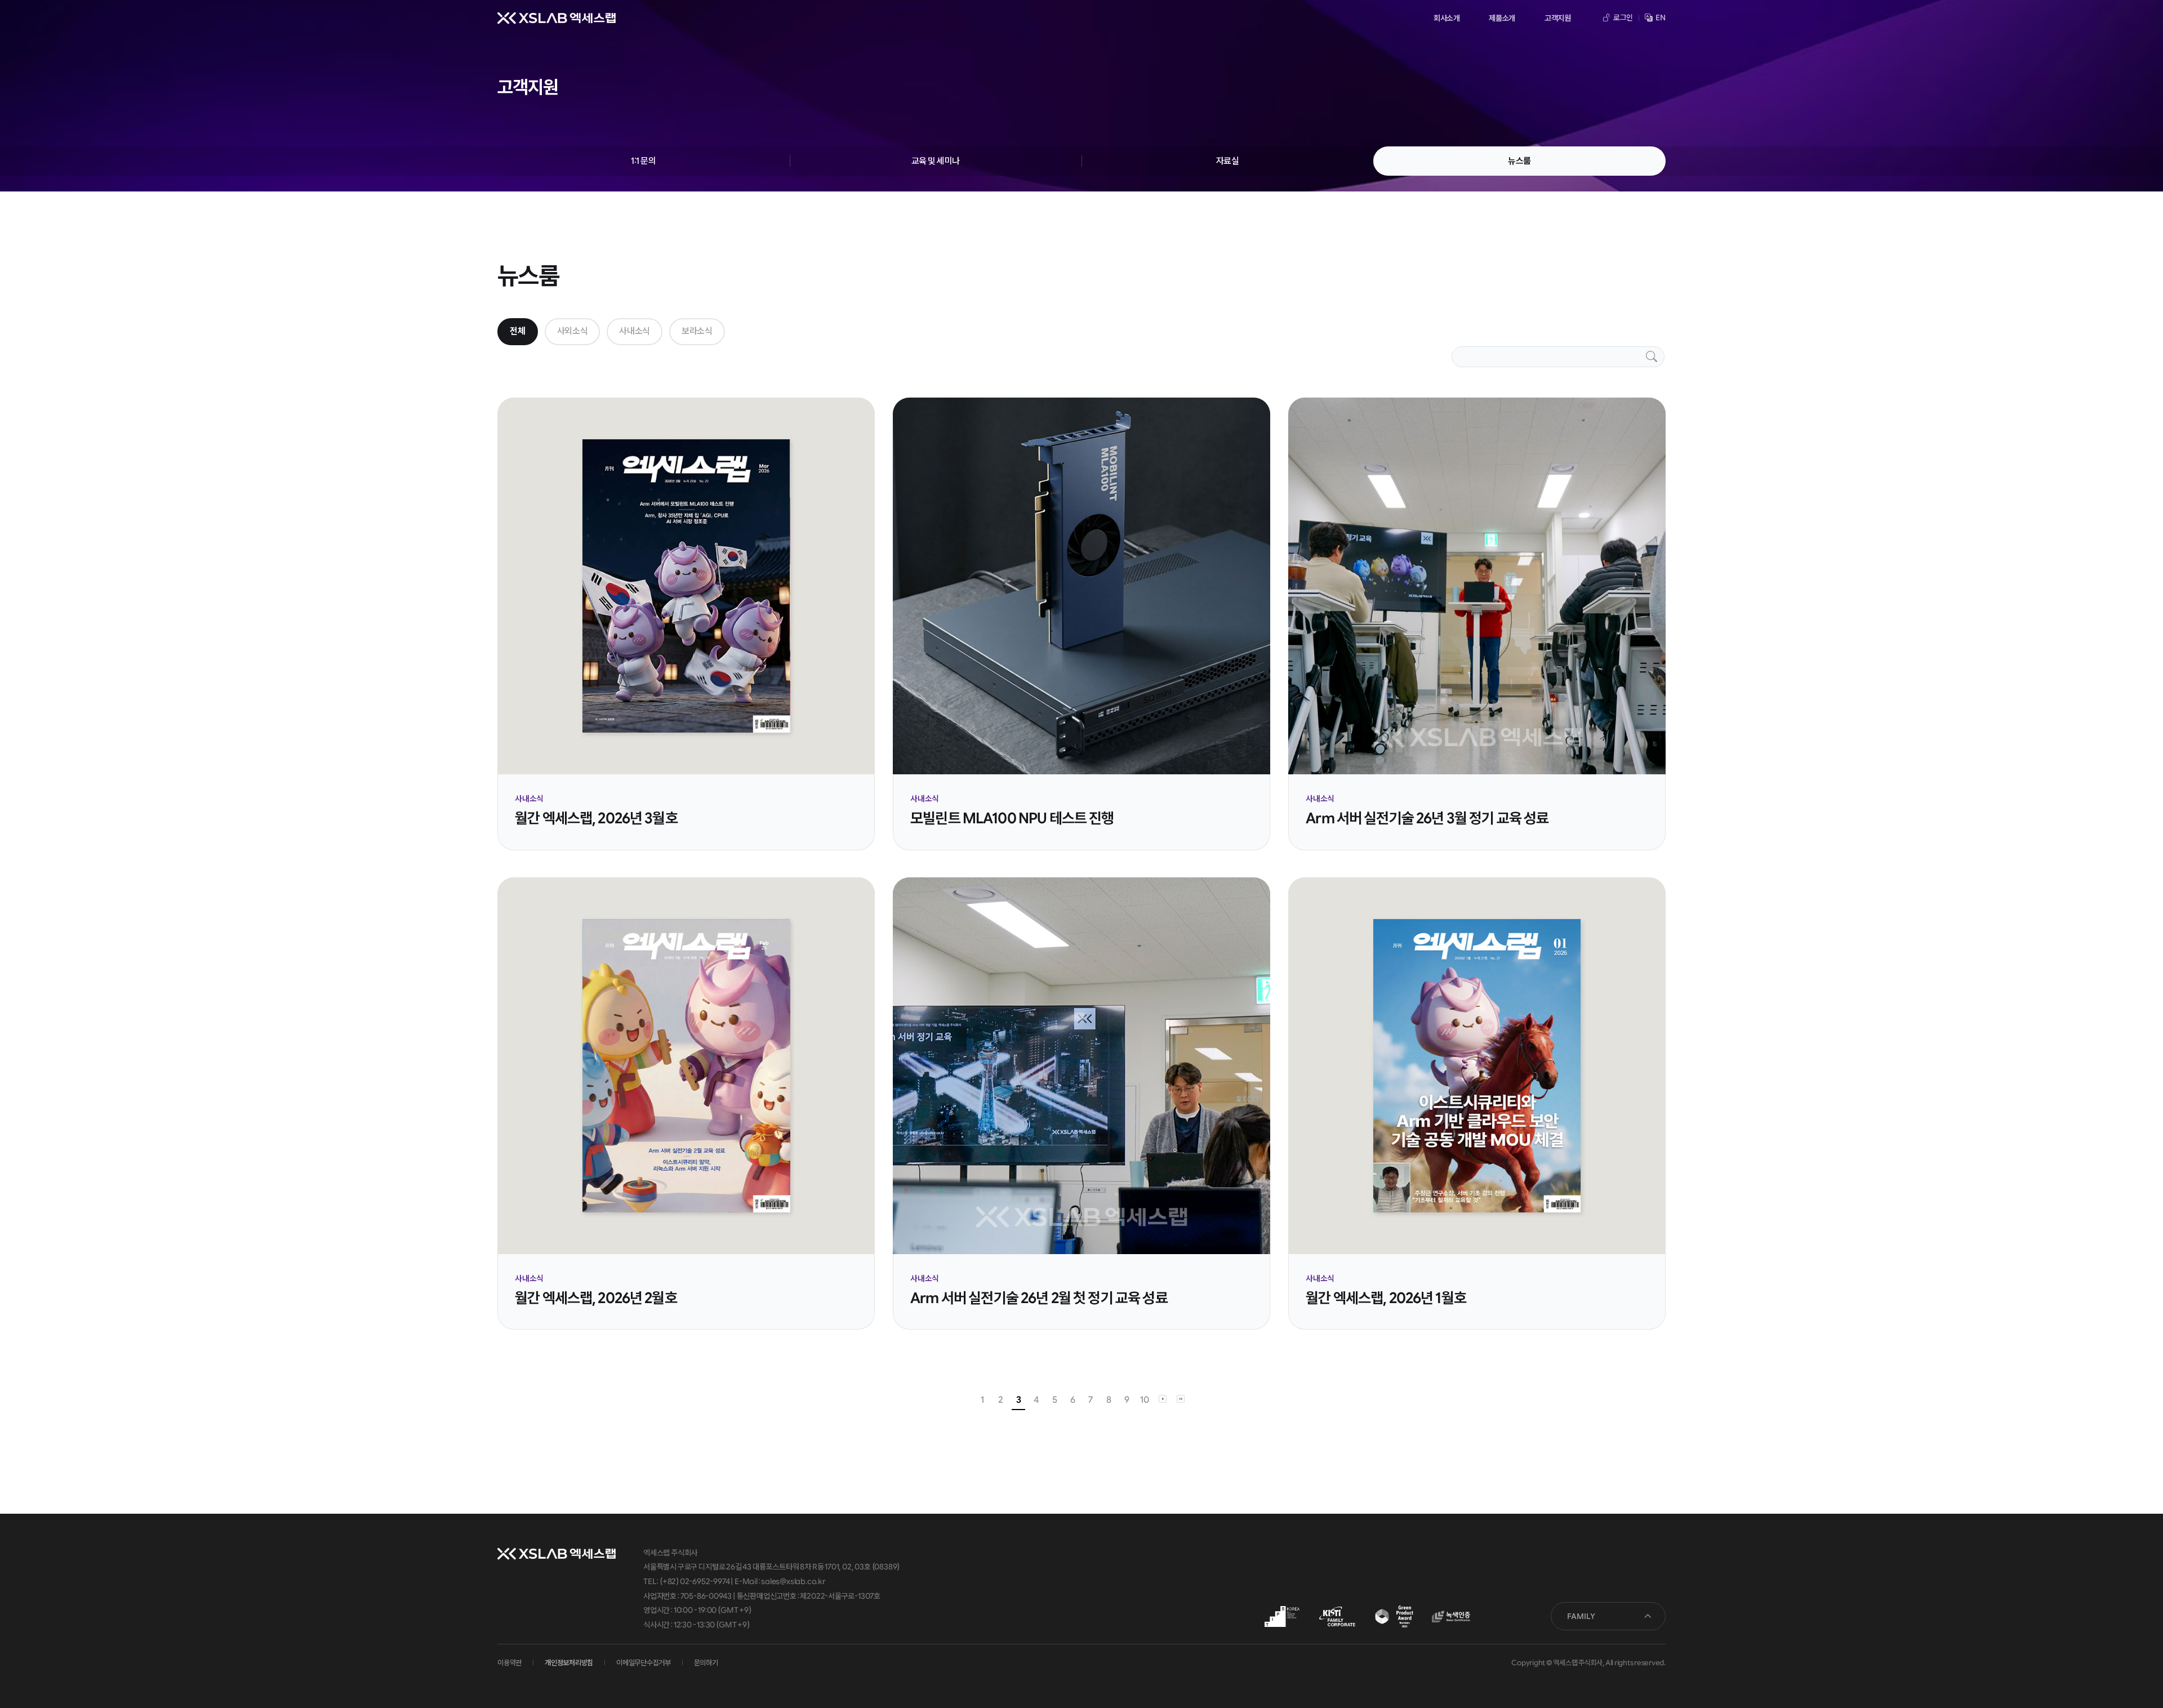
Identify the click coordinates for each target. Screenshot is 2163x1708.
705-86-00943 (706, 1596)
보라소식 (697, 331)
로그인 (1623, 17)
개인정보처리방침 (569, 1663)
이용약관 (509, 1663)
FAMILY (1581, 1616)
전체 (517, 331)
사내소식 (635, 331)
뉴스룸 (1519, 161)
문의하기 (706, 1663)
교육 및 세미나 (936, 161)
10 (1144, 1400)
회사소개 (1447, 18)
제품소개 (1502, 18)
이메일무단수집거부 (644, 1663)
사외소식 (573, 331)
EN (1660, 17)
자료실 (1228, 161)
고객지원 (1558, 18)
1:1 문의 (643, 161)
